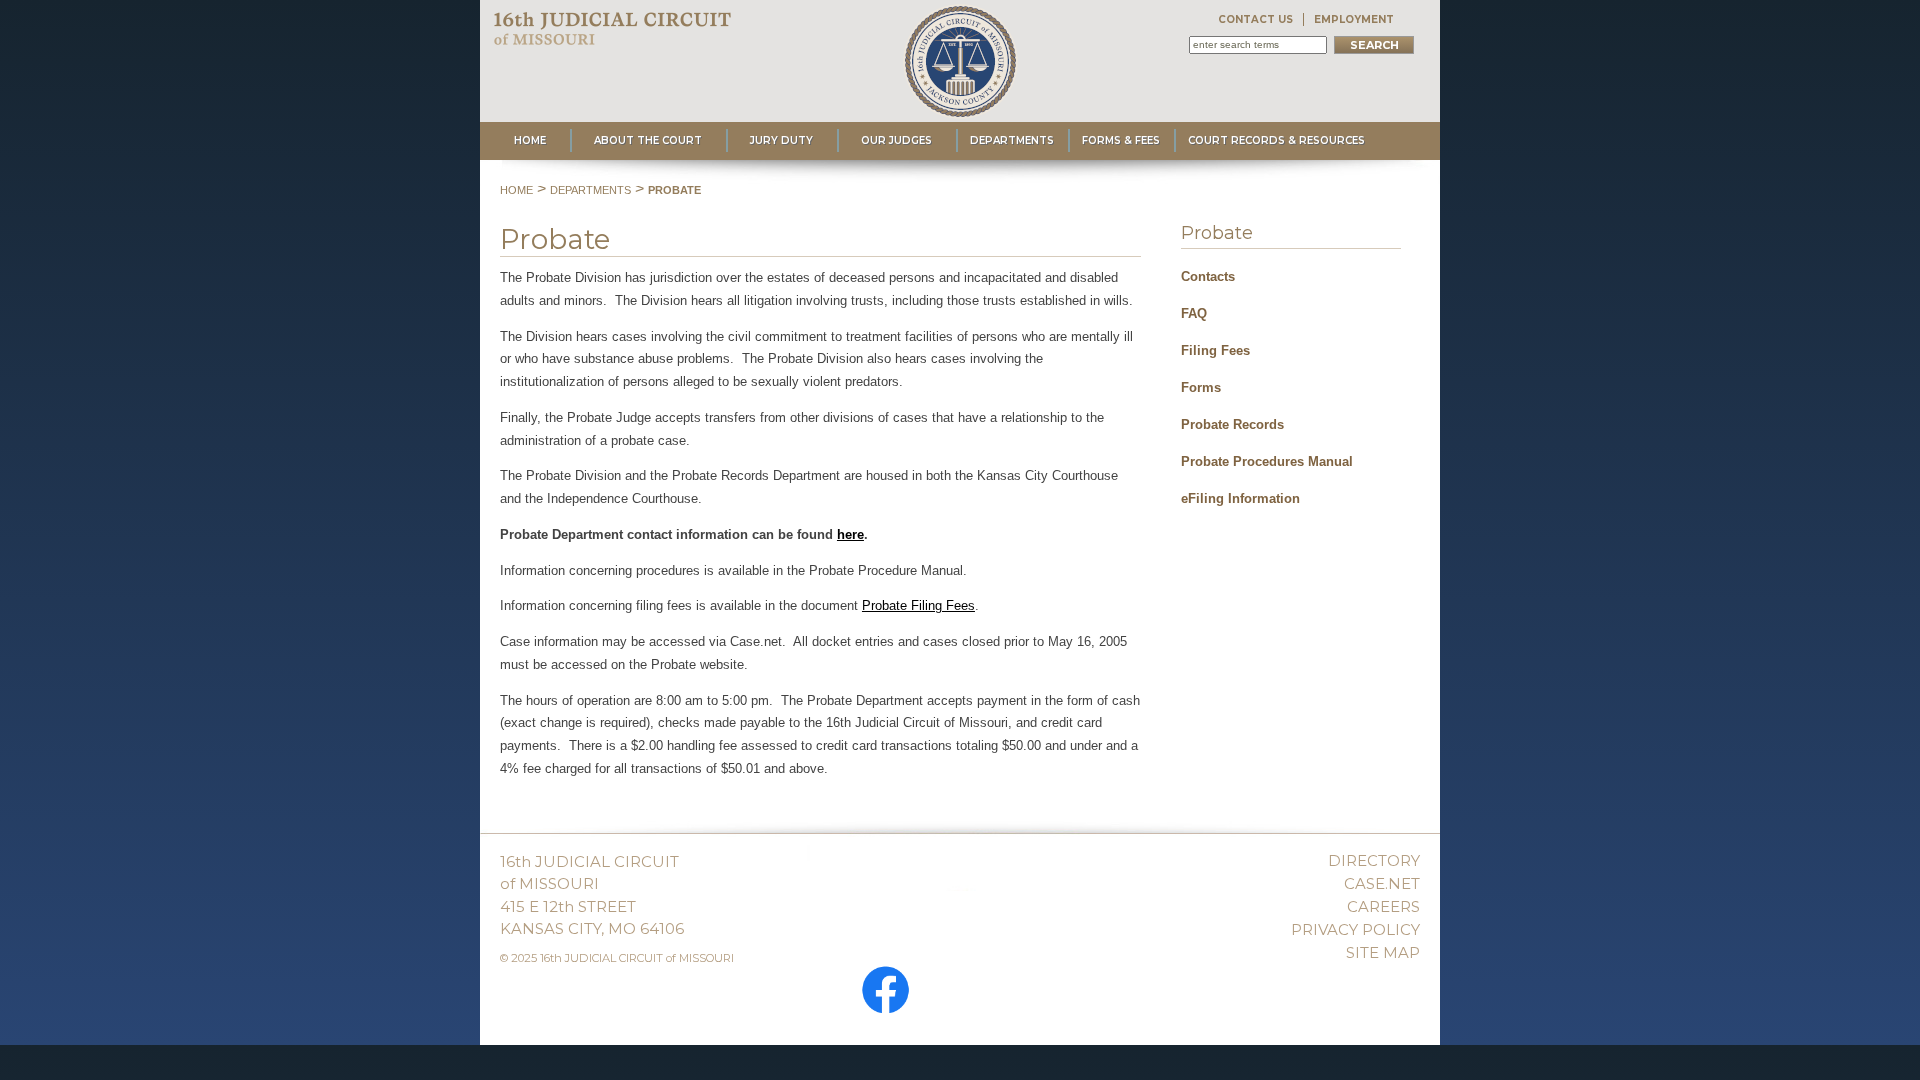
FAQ (1194, 313)
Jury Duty (781, 140)
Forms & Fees (1121, 140)
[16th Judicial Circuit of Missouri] (614, 35)
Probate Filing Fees (918, 605)
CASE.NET (1382, 883)
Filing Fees (1215, 350)
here (850, 534)
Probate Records (1232, 424)
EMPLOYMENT (1354, 19)
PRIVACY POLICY (1355, 929)
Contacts (1208, 276)
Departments (1012, 140)
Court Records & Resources (1276, 140)
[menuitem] (1291, 273)
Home (530, 140)
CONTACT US (1255, 19)
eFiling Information (1240, 498)
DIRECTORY (1374, 860)
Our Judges (896, 140)
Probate (674, 190)
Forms (1201, 387)
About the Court (648, 140)
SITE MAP (1383, 952)
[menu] (1291, 381)
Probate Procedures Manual (1267, 461)
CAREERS (1383, 906)
